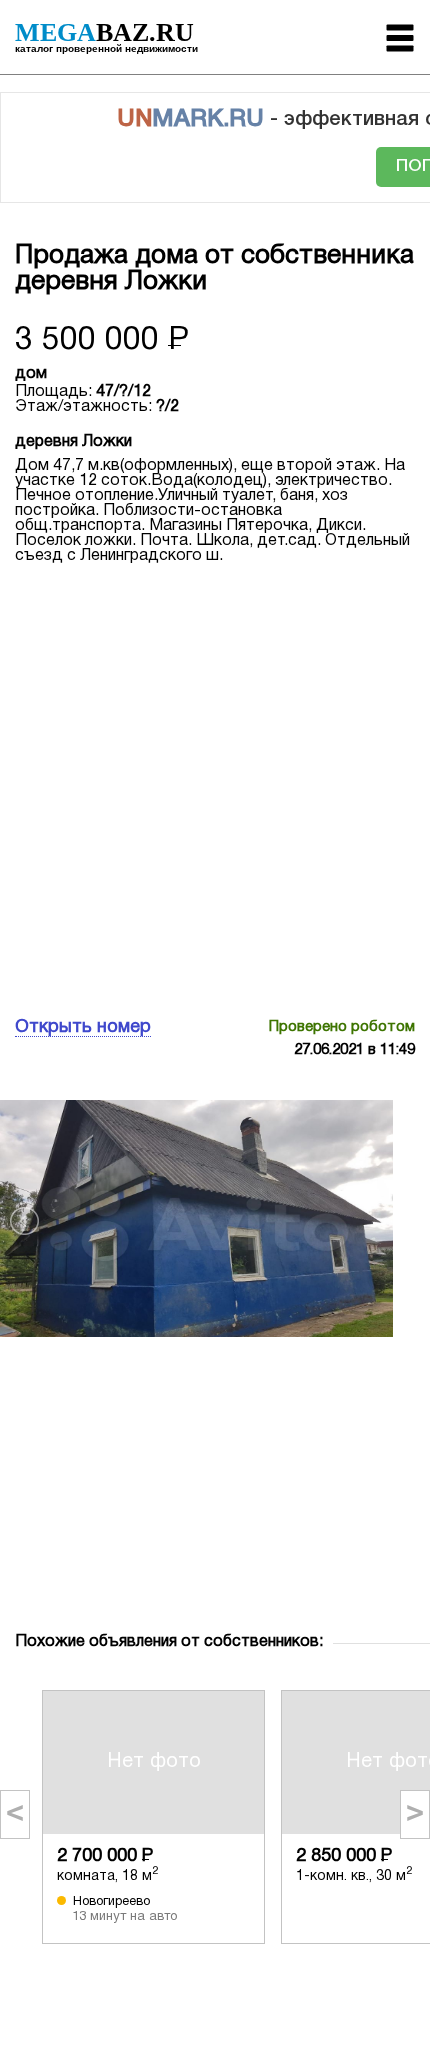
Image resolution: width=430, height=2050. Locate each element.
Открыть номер (83, 1027)
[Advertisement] (215, 788)
